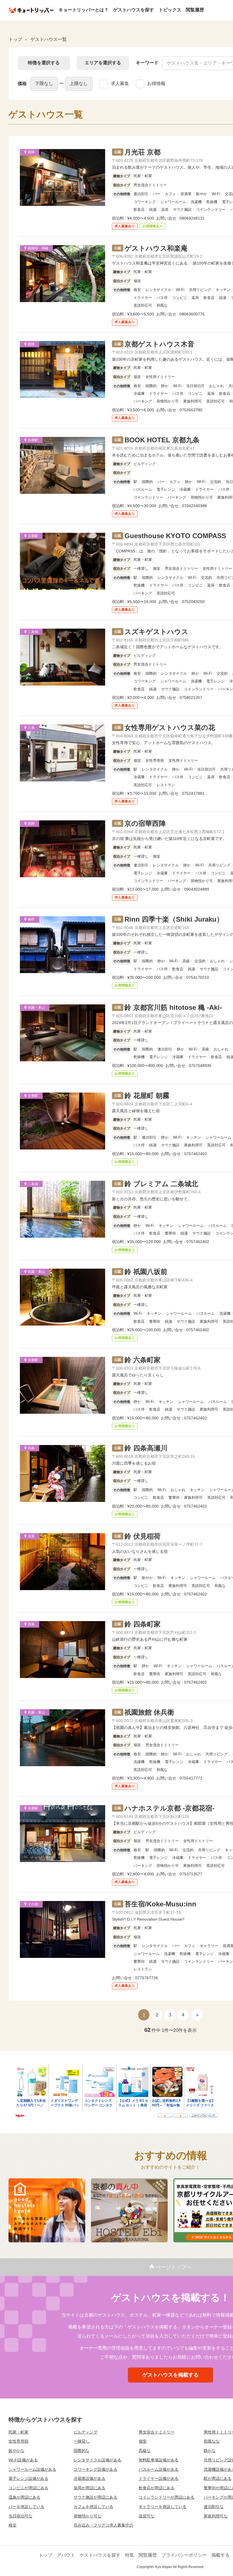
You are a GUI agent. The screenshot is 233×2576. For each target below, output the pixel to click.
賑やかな (16, 2451)
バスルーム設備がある (159, 2469)
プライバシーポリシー (184, 2555)
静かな (210, 2451)
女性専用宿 (18, 2441)
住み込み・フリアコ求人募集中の (103, 2525)
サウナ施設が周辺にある (95, 2497)
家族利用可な (216, 2516)
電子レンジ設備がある (28, 2478)
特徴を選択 (44, 63)
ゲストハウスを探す (134, 10)
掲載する (220, 2555)
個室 (143, 2441)
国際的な (82, 2451)
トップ (45, 2555)
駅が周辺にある (218, 2478)
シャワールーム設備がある (32, 2469)
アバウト (66, 2555)
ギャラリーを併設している (163, 2507)
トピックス (170, 10)
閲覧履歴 (195, 10)
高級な (145, 2451)
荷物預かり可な (88, 2516)
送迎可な (147, 2516)
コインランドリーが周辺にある (167, 2497)
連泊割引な (214, 2507)
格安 (13, 2525)
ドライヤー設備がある (159, 2478)
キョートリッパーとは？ (84, 10)
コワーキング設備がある (95, 2469)
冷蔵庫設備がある (90, 2478)
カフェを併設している (93, 2507)
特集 (130, 2555)
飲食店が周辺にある (157, 2488)
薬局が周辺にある (90, 2488)
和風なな (212, 2441)
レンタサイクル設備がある (97, 2460)
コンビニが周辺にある (28, 2488)
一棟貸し (82, 2441)
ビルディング (86, 2432)
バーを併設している (26, 2507)
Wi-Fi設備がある (23, 2460)
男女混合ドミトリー (157, 2432)
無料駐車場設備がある (159, 2460)
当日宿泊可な (20, 2516)
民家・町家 (18, 2432)
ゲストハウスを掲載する (170, 2375)
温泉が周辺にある (24, 2497)
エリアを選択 (103, 63)
